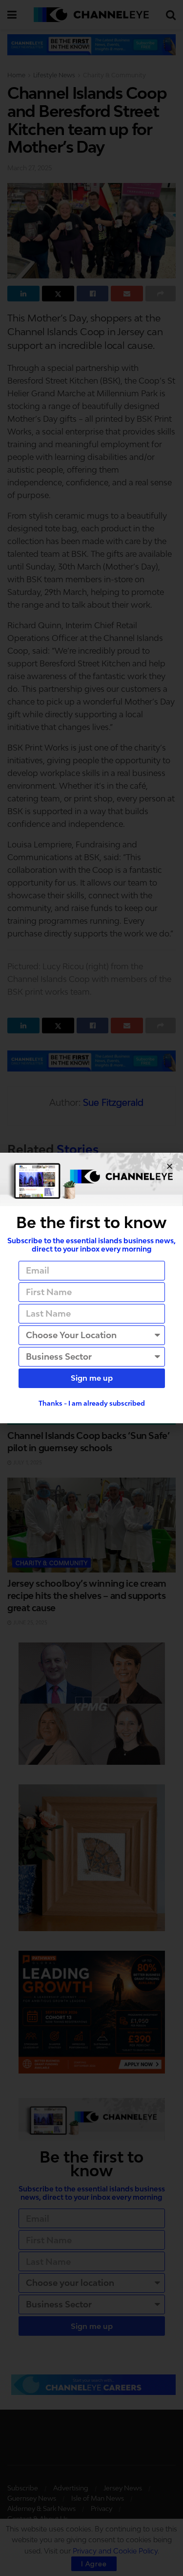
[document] (91, 1288)
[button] (170, 1166)
